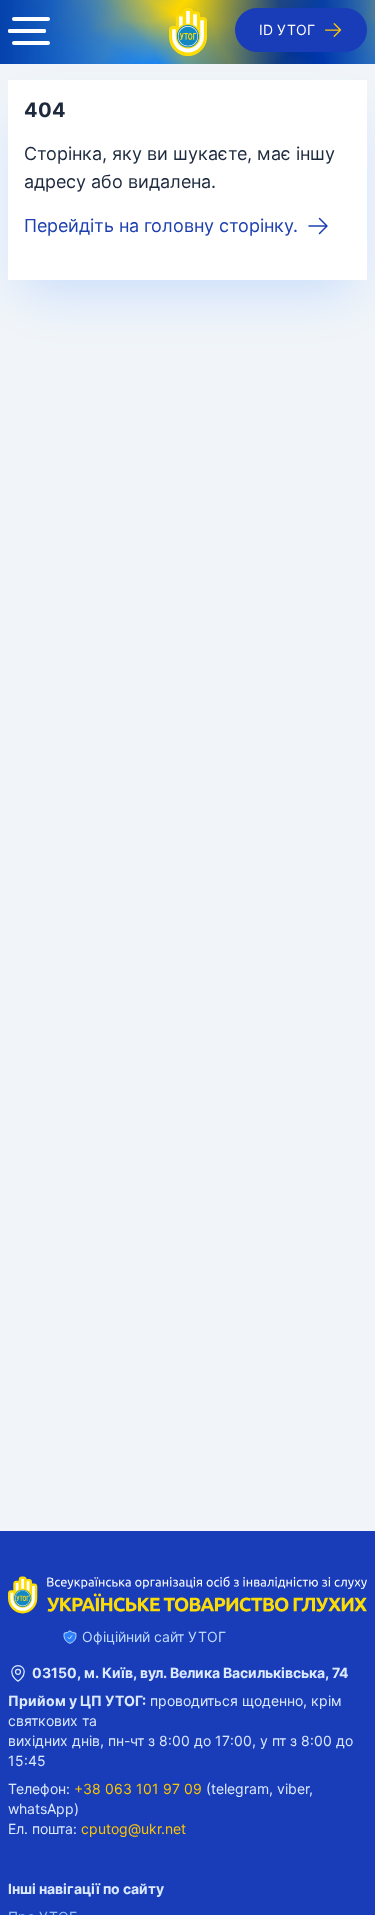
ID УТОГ (287, 29)
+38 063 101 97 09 (138, 1788)
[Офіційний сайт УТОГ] (188, 32)
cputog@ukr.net (133, 1828)
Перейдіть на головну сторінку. (161, 225)
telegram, (242, 1788)
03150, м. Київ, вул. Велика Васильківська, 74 (190, 1672)
